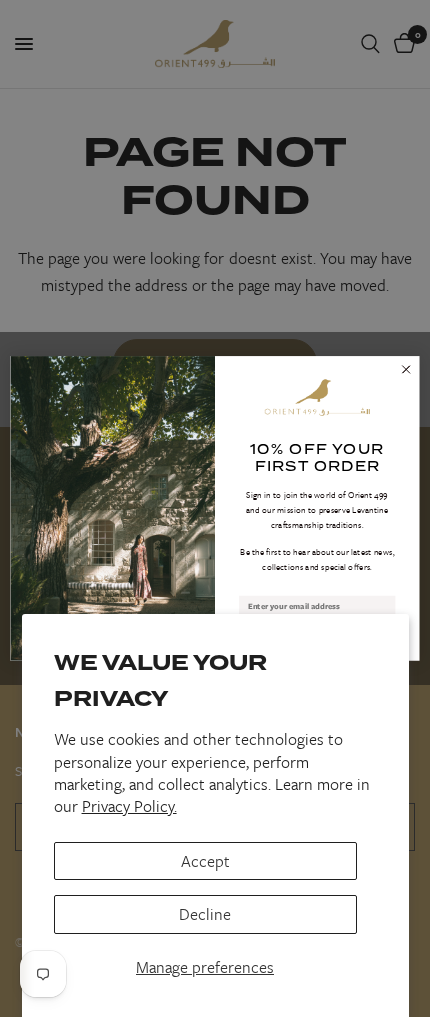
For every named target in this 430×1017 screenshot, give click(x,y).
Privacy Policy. (129, 806)
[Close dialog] (406, 369)
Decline (205, 914)
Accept (205, 861)
